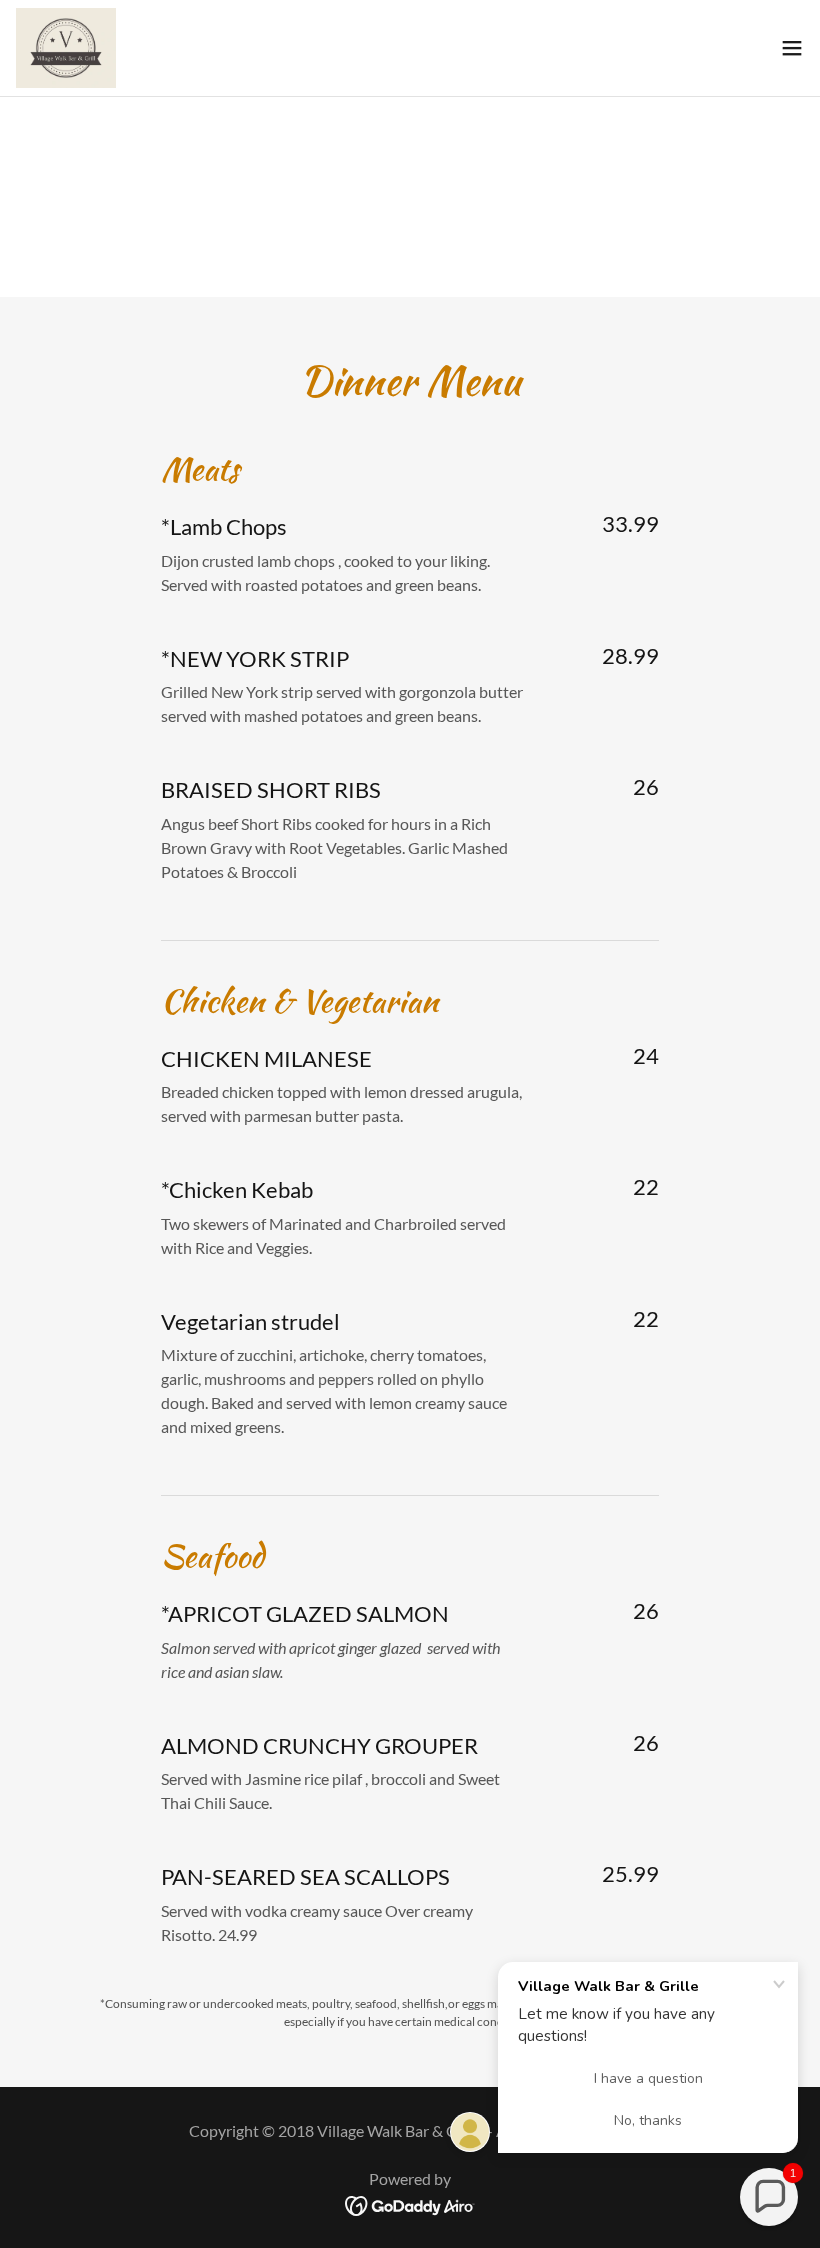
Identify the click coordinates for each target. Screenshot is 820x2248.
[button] (792, 48)
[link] (66, 48)
